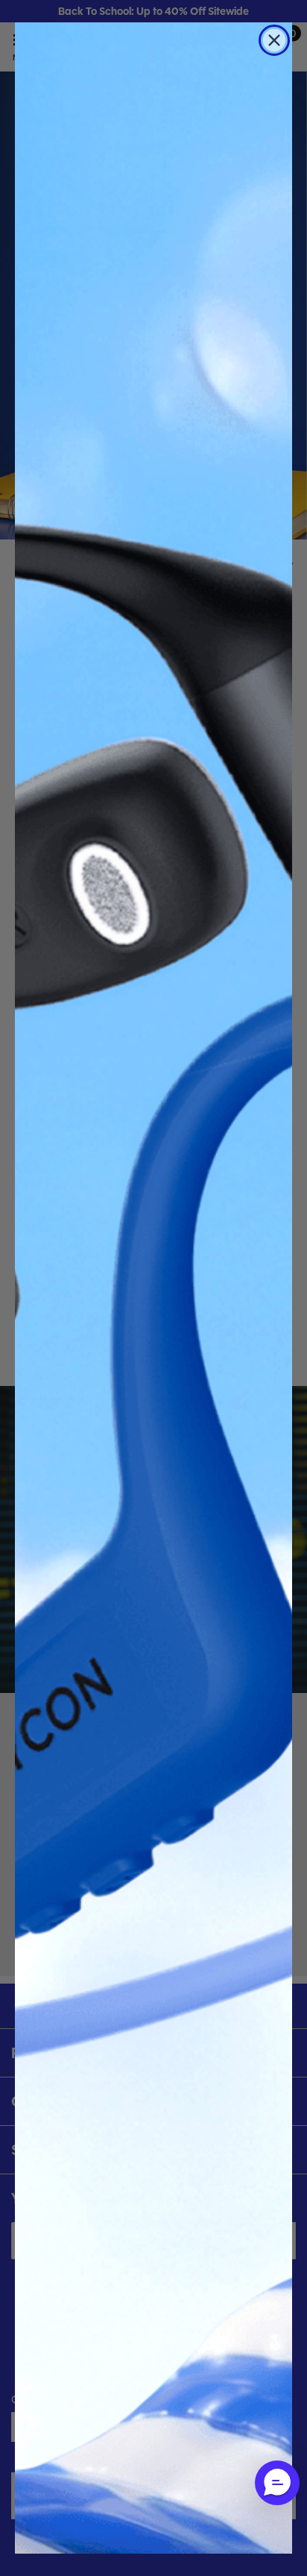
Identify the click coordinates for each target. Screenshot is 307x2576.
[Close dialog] (274, 40)
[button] (277, 2483)
